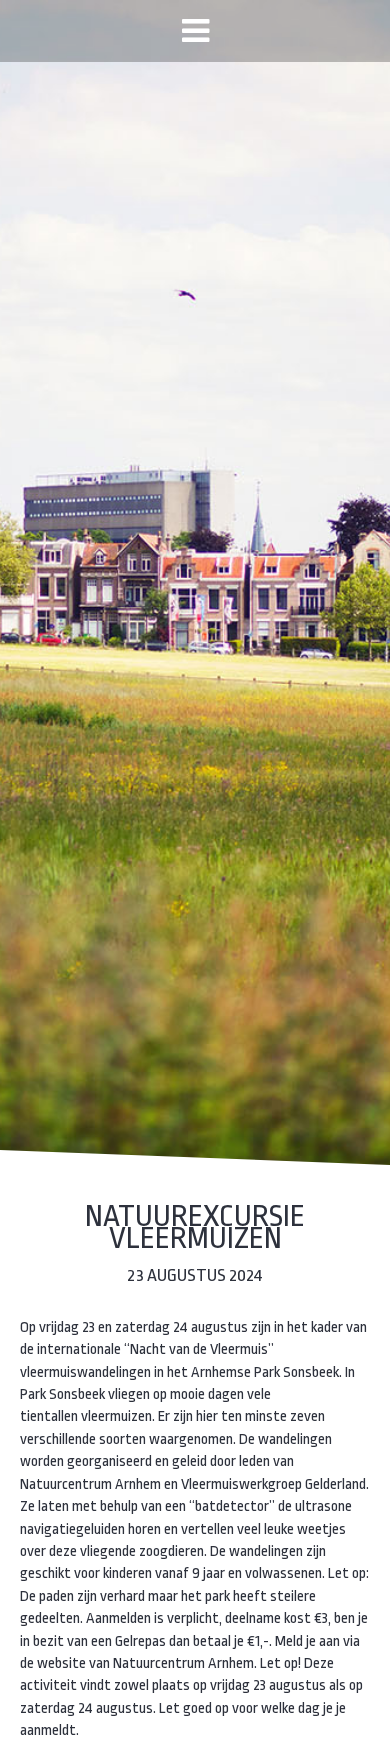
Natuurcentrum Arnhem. (185, 1663)
